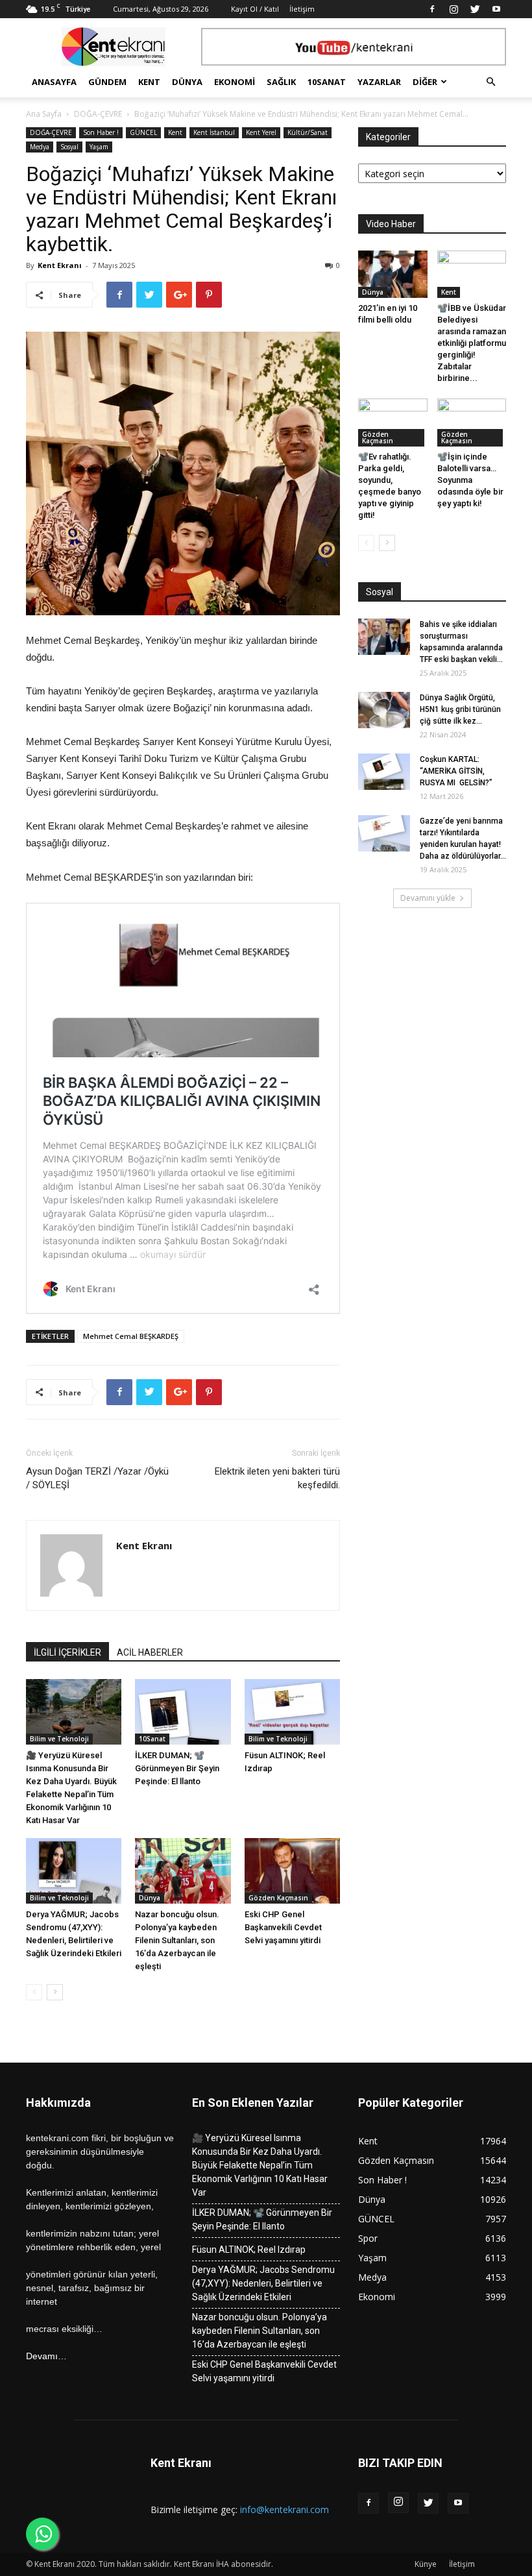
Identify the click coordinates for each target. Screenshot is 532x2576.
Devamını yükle (428, 898)
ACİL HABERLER (150, 1652)
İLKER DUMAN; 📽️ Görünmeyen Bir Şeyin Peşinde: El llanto (177, 1768)
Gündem (107, 82)
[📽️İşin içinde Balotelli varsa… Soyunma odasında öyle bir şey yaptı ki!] (472, 422)
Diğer (425, 82)
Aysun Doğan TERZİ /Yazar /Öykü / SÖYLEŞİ (97, 1478)
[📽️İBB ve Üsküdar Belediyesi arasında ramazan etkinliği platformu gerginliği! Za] (472, 274)
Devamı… (46, 2356)
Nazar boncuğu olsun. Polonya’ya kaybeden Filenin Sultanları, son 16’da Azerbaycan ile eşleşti (177, 1940)
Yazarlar (379, 82)
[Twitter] (475, 9)
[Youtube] (496, 9)
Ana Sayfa (44, 114)
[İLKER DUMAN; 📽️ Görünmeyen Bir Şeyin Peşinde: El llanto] (183, 1712)
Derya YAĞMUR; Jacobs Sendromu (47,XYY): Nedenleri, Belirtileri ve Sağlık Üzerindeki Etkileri (263, 2283)
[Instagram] (453, 9)
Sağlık (281, 82)
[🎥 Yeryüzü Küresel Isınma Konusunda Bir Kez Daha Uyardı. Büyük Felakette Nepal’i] (74, 1712)
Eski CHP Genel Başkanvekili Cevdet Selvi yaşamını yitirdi (283, 1927)
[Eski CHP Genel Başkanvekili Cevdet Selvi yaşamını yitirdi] (292, 1871)
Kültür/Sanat (308, 132)
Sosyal (69, 147)
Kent (149, 82)
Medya (40, 147)
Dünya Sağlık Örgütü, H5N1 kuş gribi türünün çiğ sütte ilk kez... (460, 709)
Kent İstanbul (214, 132)
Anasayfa (54, 82)
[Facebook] (432, 9)
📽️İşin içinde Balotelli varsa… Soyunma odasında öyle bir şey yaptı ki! (470, 480)
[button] (490, 82)
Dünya (187, 82)
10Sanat (327, 82)
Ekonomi (235, 82)
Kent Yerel (261, 132)
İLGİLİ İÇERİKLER (67, 1652)
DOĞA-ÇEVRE (98, 114)
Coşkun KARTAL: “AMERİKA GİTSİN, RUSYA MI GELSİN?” (463, 771)
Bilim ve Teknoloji (59, 1739)
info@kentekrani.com (284, 2509)
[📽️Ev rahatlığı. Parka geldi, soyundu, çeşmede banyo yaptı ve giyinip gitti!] (393, 422)
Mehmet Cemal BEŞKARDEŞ (131, 1336)
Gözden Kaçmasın (278, 1898)
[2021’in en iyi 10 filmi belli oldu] (393, 274)
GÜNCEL (143, 132)
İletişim (302, 9)
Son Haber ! (101, 132)
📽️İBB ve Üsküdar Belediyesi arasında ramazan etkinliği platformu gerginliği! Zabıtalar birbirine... (472, 343)
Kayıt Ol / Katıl (255, 9)
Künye (426, 2564)
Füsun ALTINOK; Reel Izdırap (249, 2250)
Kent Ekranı (60, 265)
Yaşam (99, 147)
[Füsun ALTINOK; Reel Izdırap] (292, 1712)
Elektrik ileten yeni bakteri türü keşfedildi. (277, 1478)
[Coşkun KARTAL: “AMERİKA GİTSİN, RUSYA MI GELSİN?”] (384, 772)
